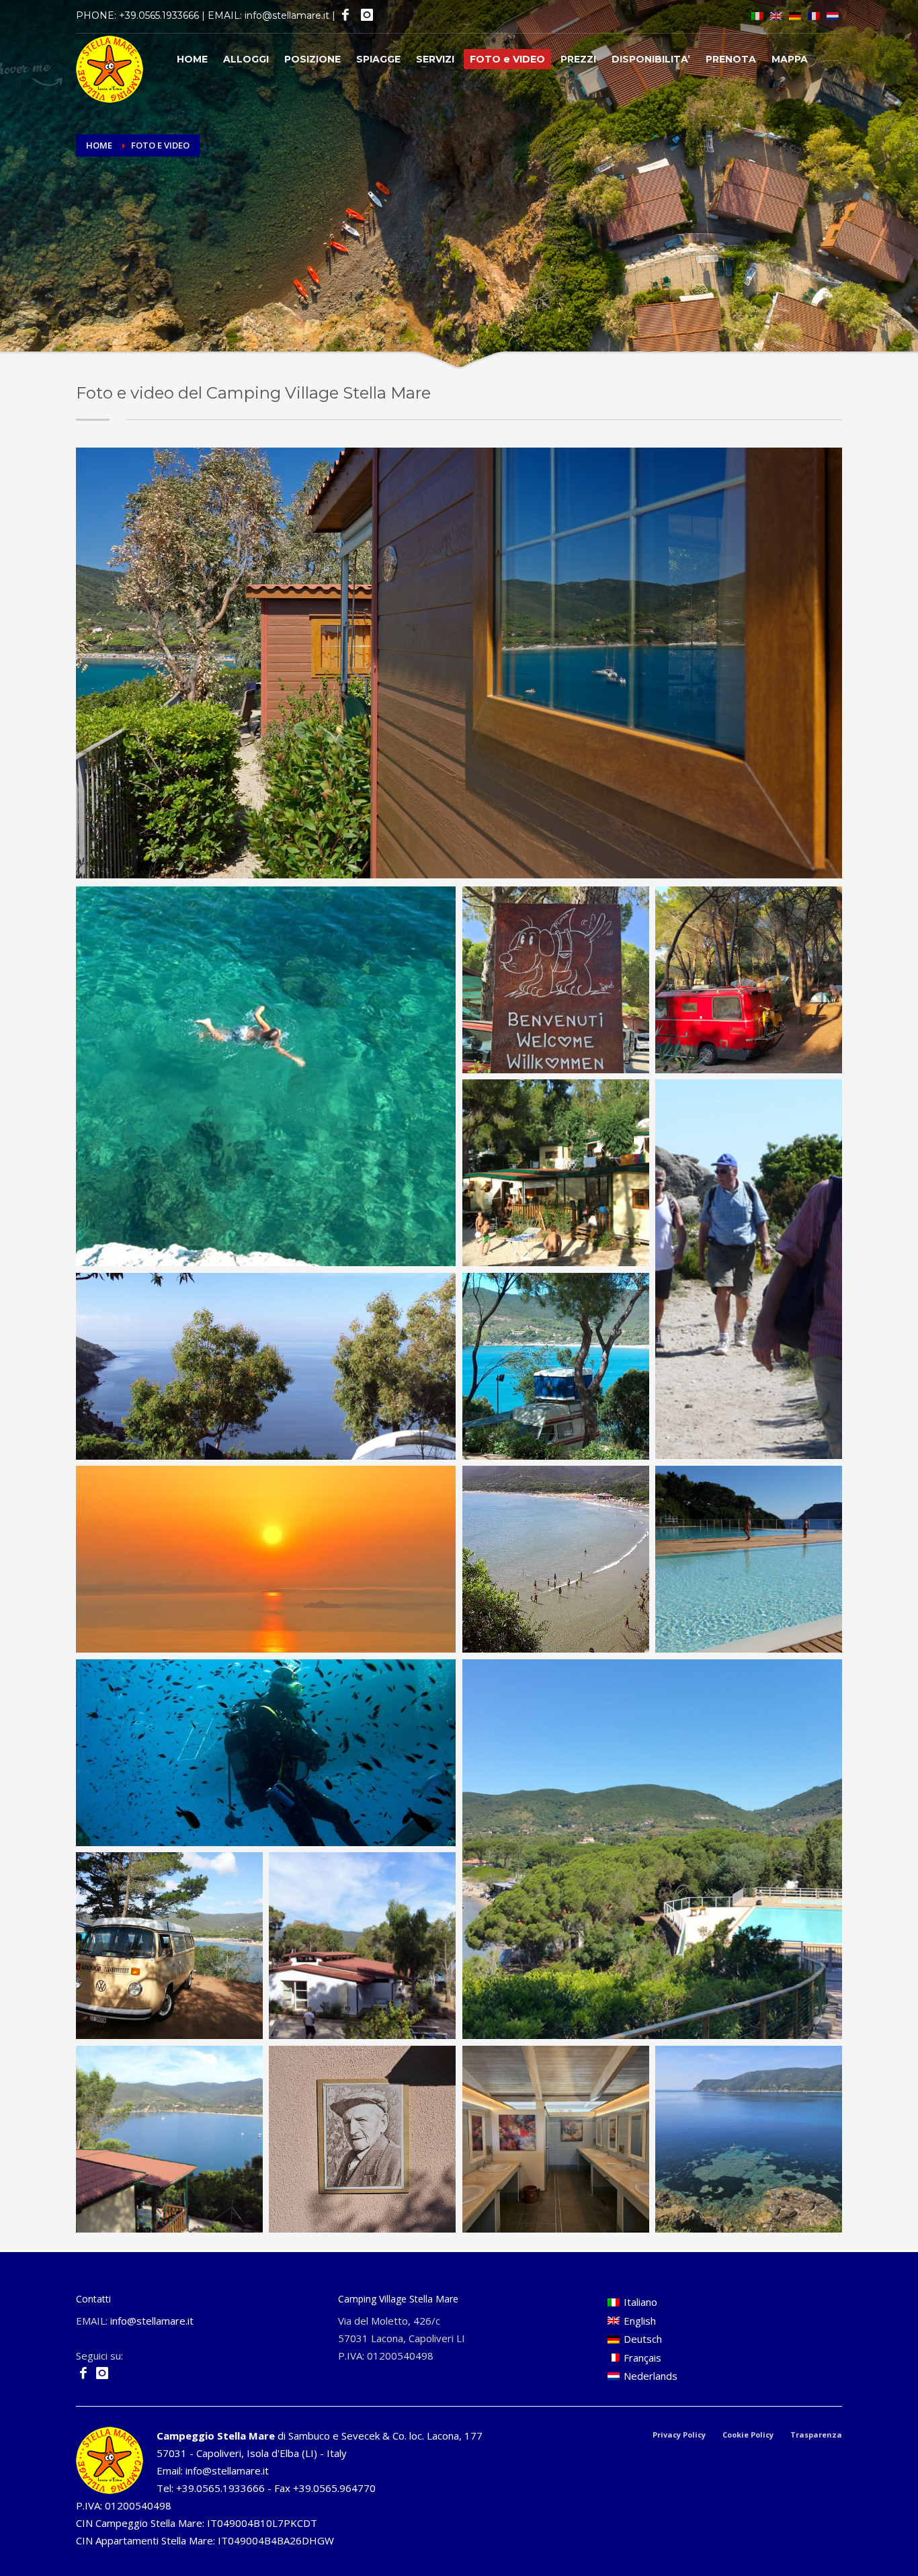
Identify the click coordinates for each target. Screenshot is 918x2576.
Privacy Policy (679, 2435)
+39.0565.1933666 (159, 15)
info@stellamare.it (287, 15)
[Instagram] (366, 15)
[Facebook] (344, 15)
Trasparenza (816, 2435)
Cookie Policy (748, 2435)
